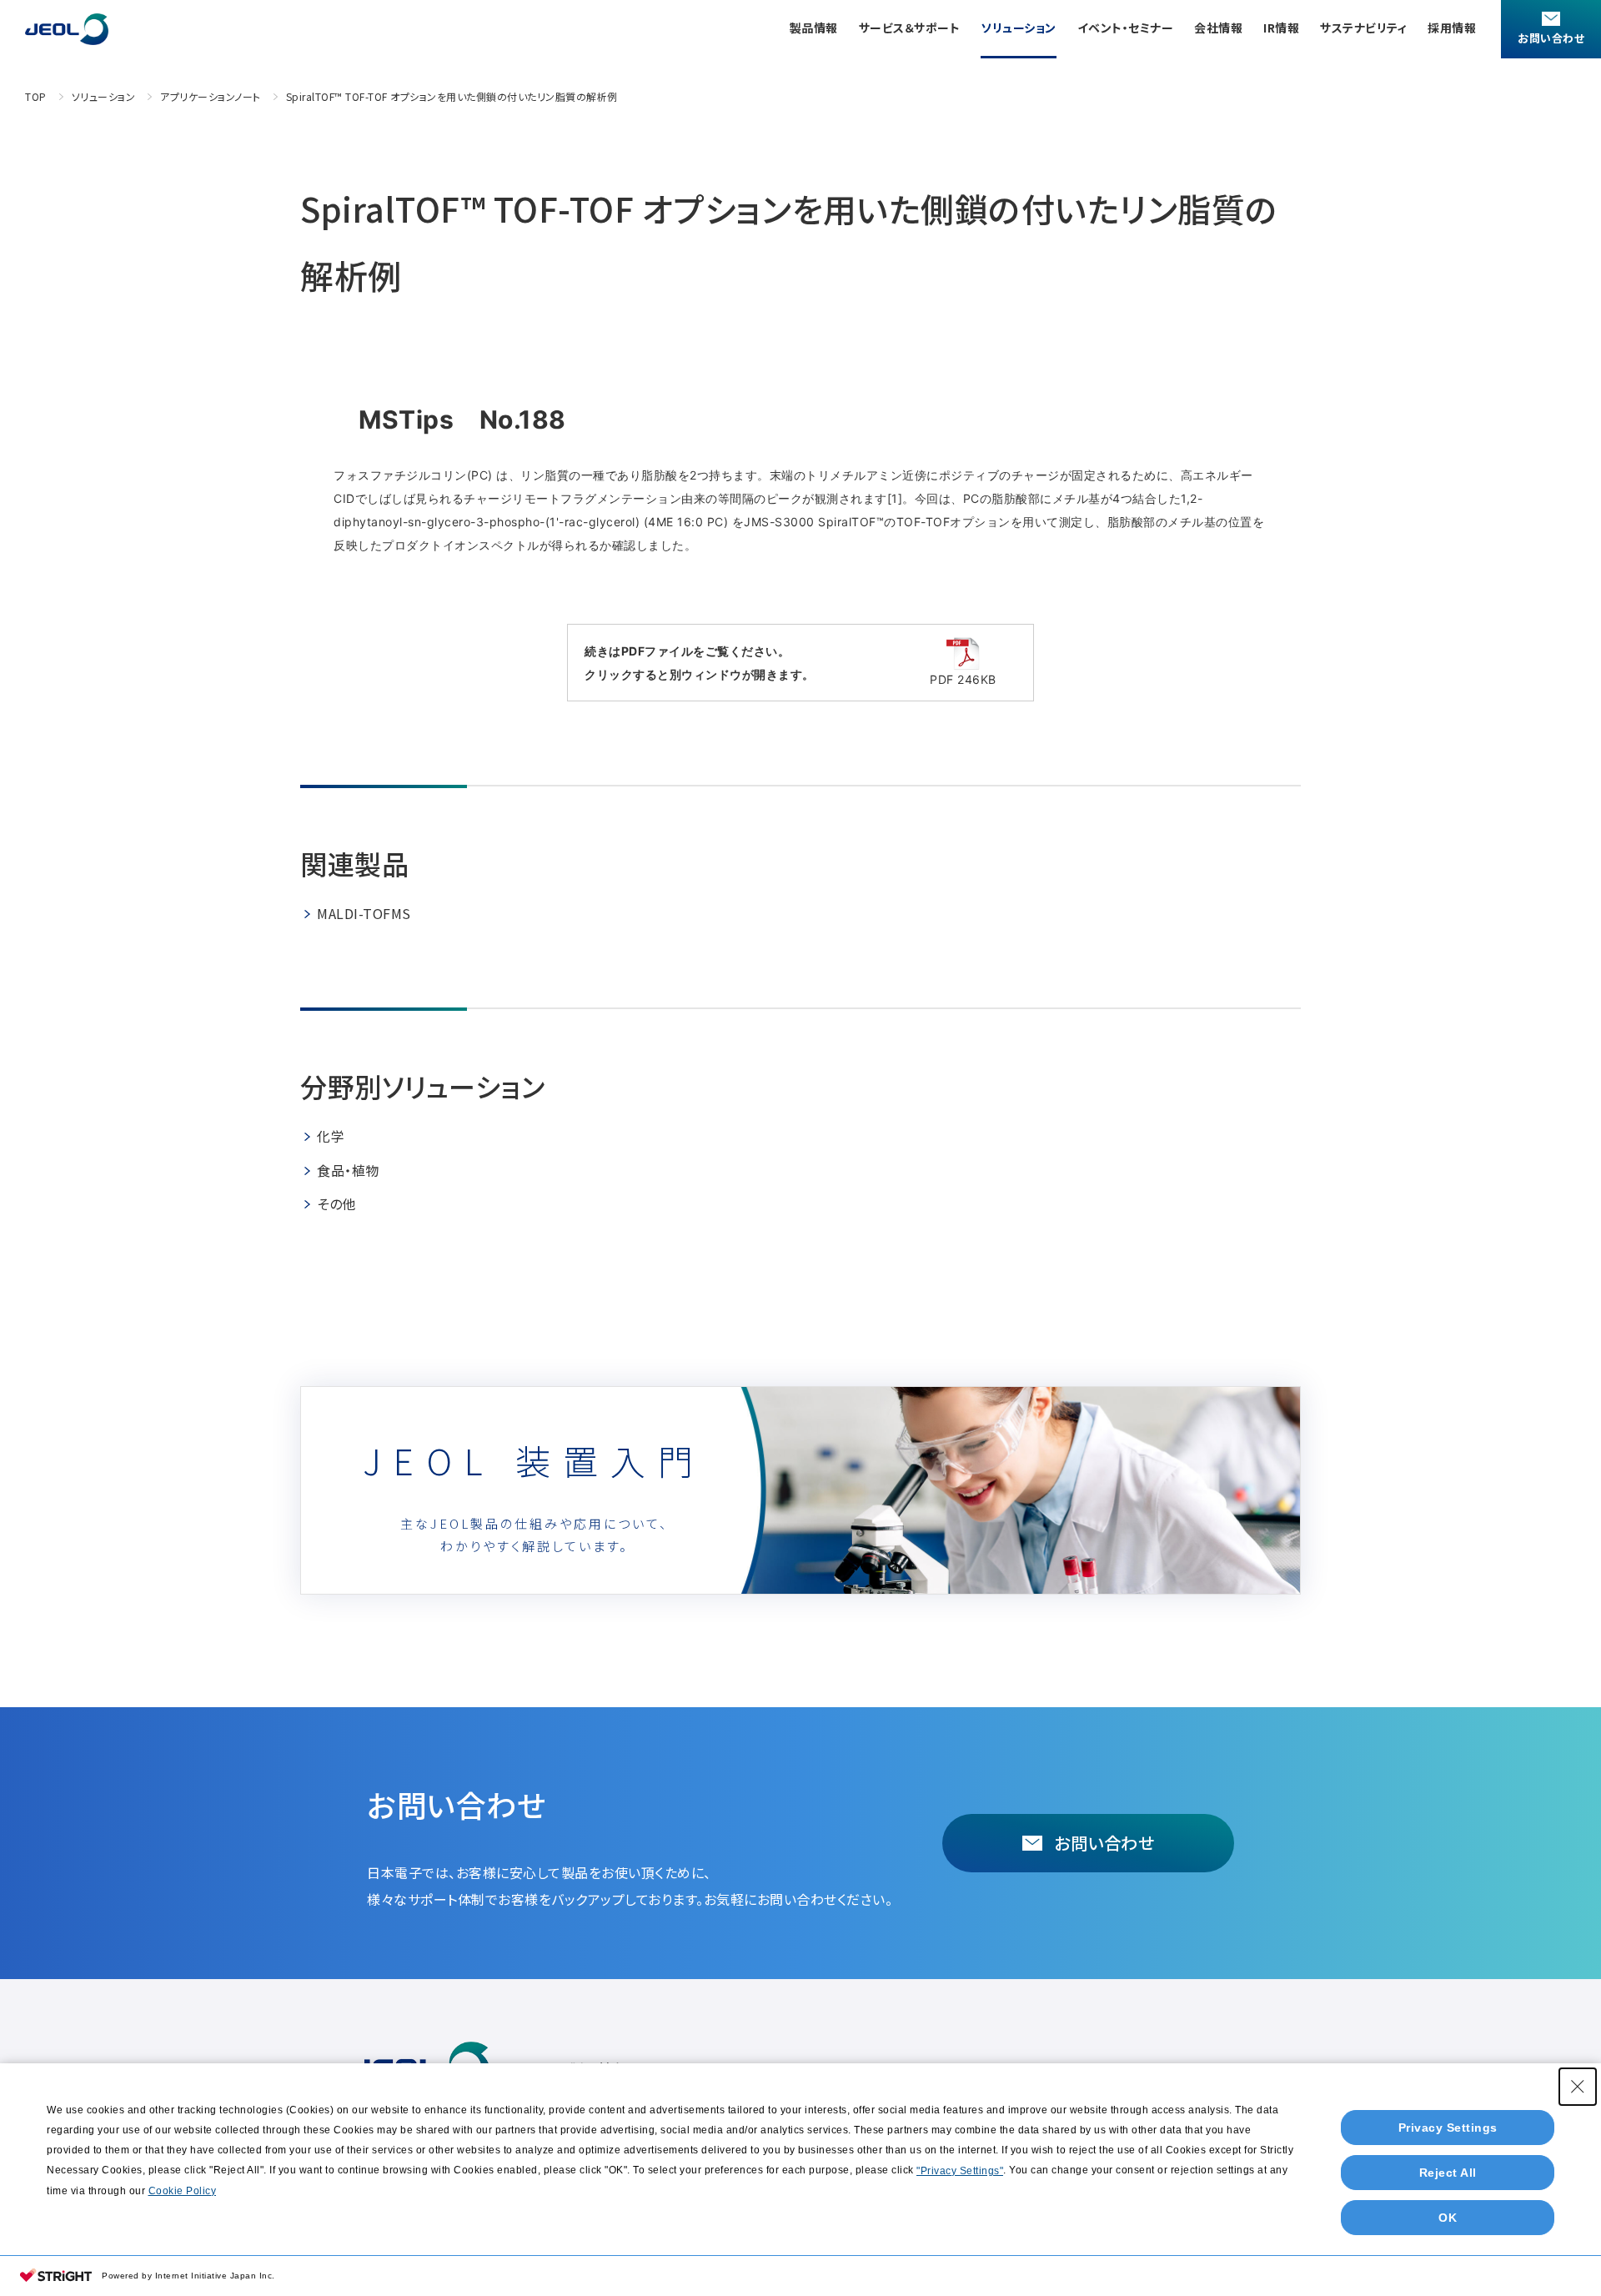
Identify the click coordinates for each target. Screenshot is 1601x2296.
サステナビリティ (1363, 28)
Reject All (1448, 2173)
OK (1448, 2218)
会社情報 (1218, 28)
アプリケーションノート (211, 96)
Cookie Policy (183, 2191)
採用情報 (1452, 28)
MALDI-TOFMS (364, 913)
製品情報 (814, 28)
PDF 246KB (963, 679)
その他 (336, 1203)
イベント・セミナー (1126, 28)
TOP (36, 96)
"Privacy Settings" (960, 2171)
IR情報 (1281, 28)
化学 (331, 1136)
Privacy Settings (1448, 2128)
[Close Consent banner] (1578, 2087)
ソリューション (1019, 28)
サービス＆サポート (910, 28)
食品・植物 (348, 1170)
